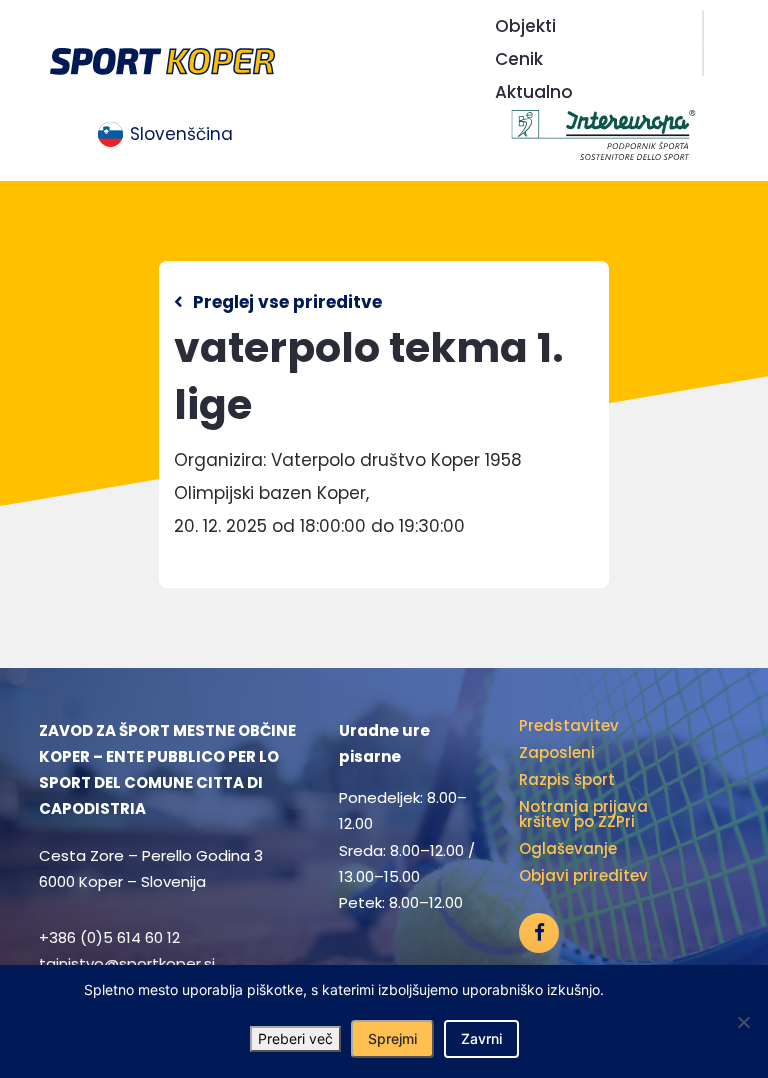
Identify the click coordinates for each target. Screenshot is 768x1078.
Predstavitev (569, 725)
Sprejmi (392, 1038)
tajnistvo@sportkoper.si (127, 963)
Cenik (519, 59)
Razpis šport (567, 779)
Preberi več (295, 1038)
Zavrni (481, 1038)
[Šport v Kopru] (162, 59)
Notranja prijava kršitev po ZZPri (583, 814)
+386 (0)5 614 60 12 (109, 937)
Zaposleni (557, 752)
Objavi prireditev (583, 875)
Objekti (525, 26)
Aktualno (534, 92)
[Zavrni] (743, 1022)
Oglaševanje (568, 848)
